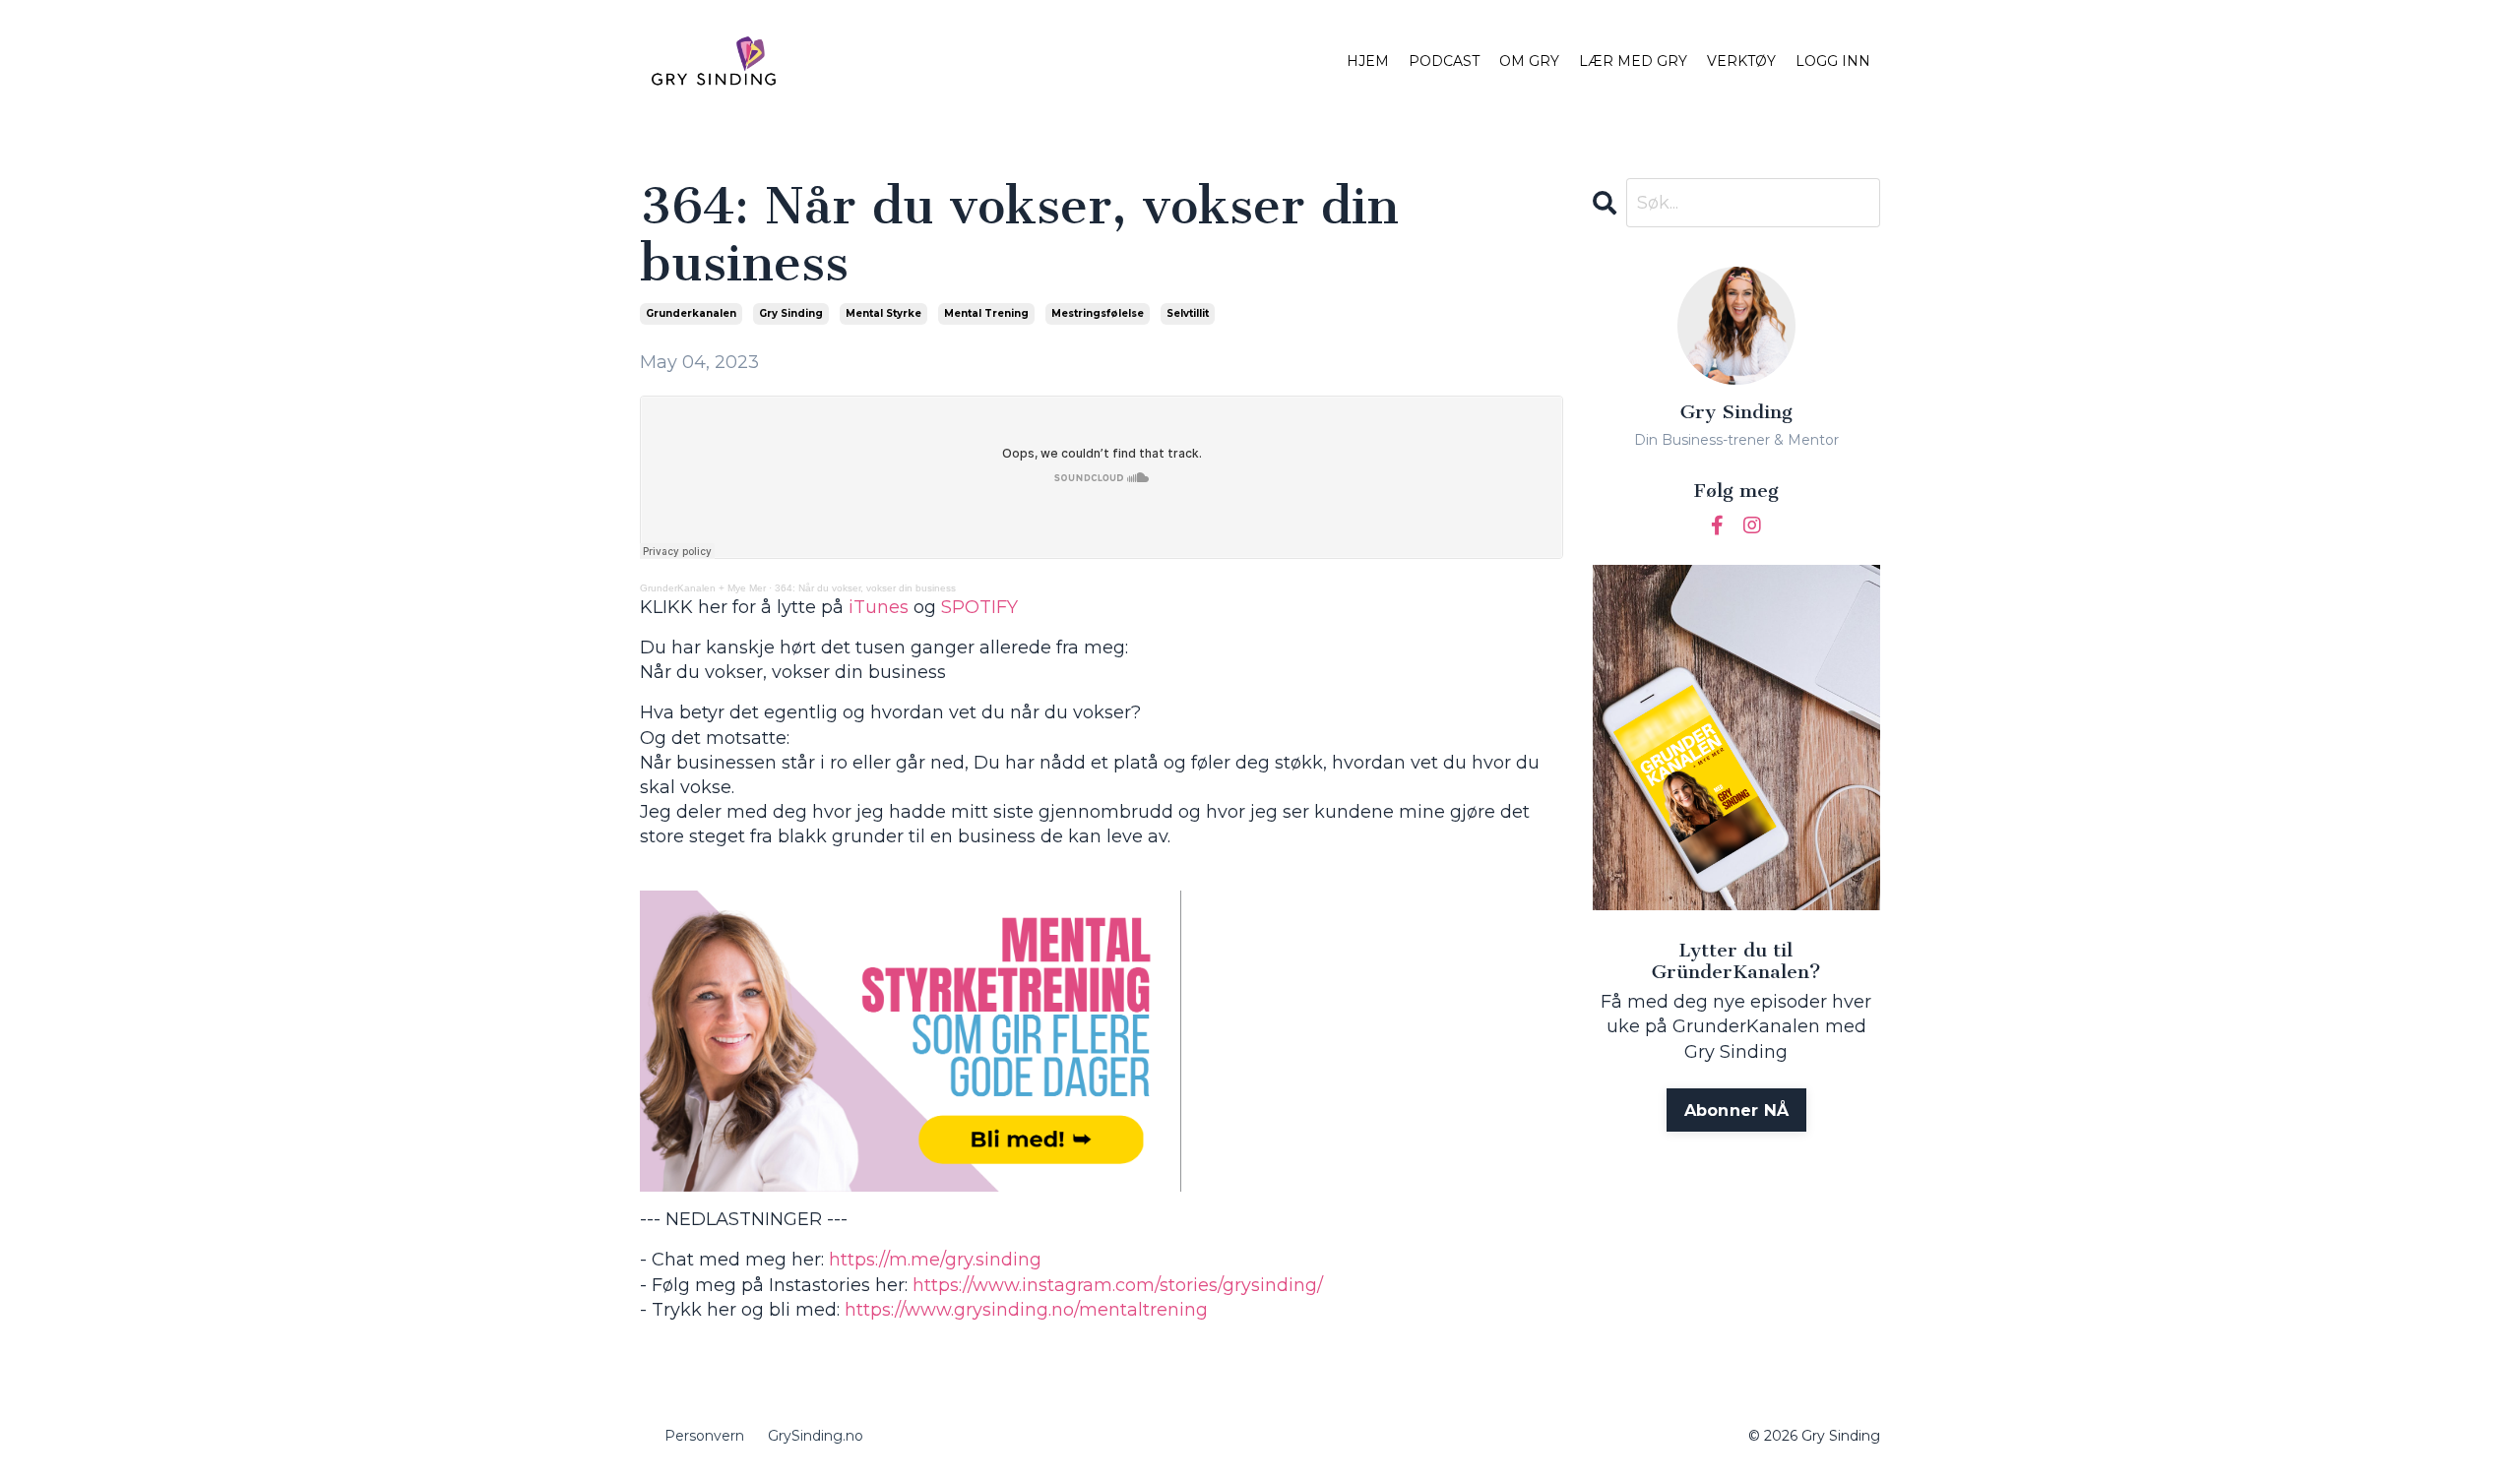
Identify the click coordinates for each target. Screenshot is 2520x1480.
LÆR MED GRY (1633, 61)
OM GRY (1529, 61)
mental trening (986, 313)
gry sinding (791, 313)
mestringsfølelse (1098, 313)
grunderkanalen (691, 313)
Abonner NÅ (1737, 1110)
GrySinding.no (816, 1436)
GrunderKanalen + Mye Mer (703, 588)
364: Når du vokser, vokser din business (865, 588)
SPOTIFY (979, 607)
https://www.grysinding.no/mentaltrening (1026, 1310)
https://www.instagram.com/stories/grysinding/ (1118, 1285)
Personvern (704, 1436)
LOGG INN (1833, 61)
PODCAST (1444, 61)
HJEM (1368, 61)
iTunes (879, 607)
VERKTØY (1741, 61)
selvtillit (1188, 313)
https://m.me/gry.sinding (935, 1260)
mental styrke (883, 313)
